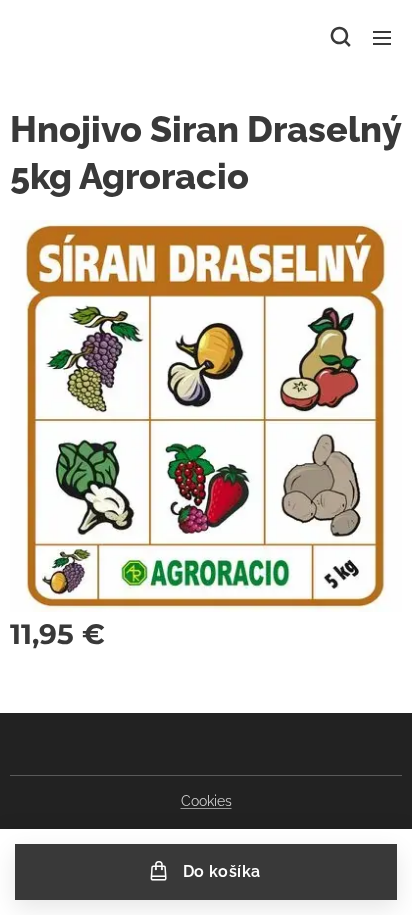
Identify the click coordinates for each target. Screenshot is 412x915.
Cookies (206, 801)
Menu (382, 37)
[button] (340, 37)
